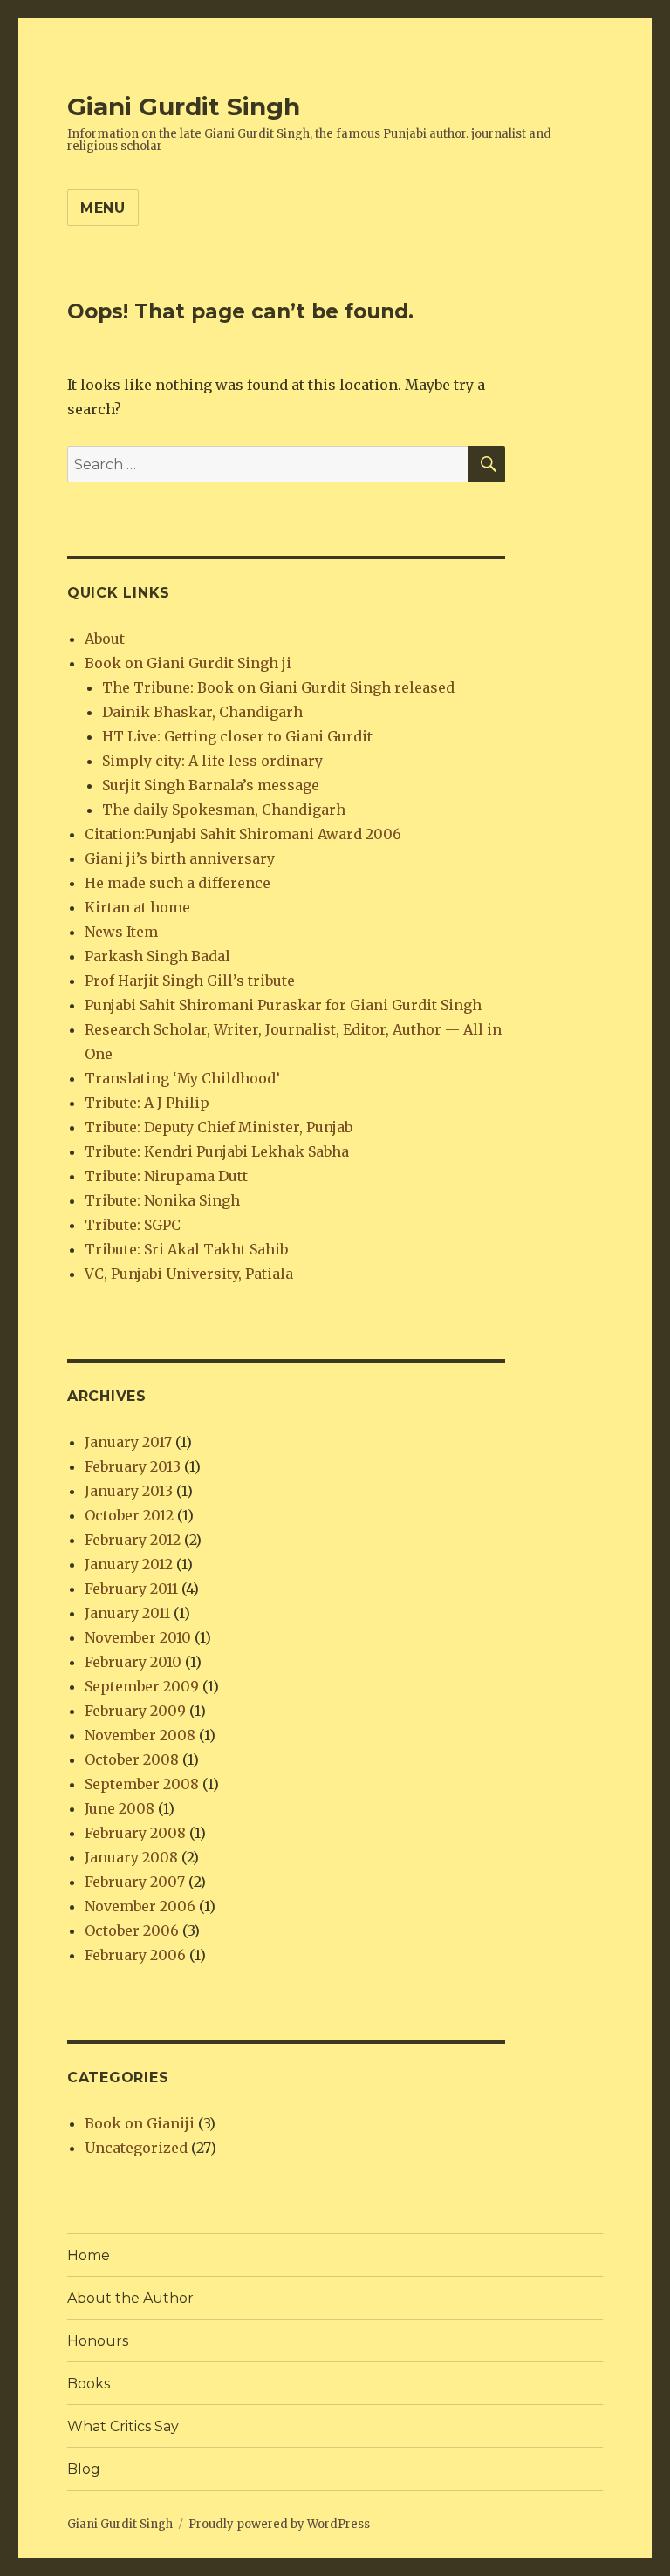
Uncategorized (136, 2148)
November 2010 (138, 1637)
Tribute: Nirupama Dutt (166, 1176)
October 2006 (132, 1930)
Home (89, 2255)
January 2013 (129, 1491)
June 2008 (120, 1808)
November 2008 (140, 1735)
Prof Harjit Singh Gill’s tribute (190, 981)
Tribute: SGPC (133, 1225)
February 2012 (133, 1540)
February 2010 (133, 1662)
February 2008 (135, 1833)
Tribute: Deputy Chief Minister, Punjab (219, 1127)
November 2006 (140, 1906)
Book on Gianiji (140, 2123)
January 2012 (129, 1564)
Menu (103, 208)
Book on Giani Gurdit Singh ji (188, 663)
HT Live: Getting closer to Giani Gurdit (237, 736)
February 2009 (135, 1711)
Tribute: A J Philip (147, 1103)
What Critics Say (123, 2426)
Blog (84, 2469)
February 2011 (131, 1589)
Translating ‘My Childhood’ (182, 1078)
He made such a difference (178, 883)
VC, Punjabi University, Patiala (189, 1274)
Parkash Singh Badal (157, 956)
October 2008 (132, 1759)
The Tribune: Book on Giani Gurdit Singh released (278, 687)
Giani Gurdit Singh (184, 106)
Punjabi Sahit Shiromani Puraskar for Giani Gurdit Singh (283, 1005)
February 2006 (135, 1955)
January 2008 (131, 1857)
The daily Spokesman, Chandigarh (224, 810)
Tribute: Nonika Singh (162, 1200)
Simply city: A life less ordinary (212, 761)
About (105, 639)
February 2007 (135, 1882)
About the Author (130, 2298)
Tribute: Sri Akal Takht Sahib (186, 1249)
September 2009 (142, 1686)
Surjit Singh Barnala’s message (211, 785)
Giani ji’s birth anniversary (180, 858)
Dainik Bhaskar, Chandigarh (202, 712)
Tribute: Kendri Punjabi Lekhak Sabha (217, 1151)
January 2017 (128, 1442)
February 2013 (133, 1466)
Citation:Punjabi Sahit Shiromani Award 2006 (243, 834)
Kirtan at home (137, 907)
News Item (121, 932)
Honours (98, 2341)
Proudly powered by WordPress (279, 2524)
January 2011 (127, 1613)
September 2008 (142, 1784)
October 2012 (129, 1515)
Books (89, 2384)
